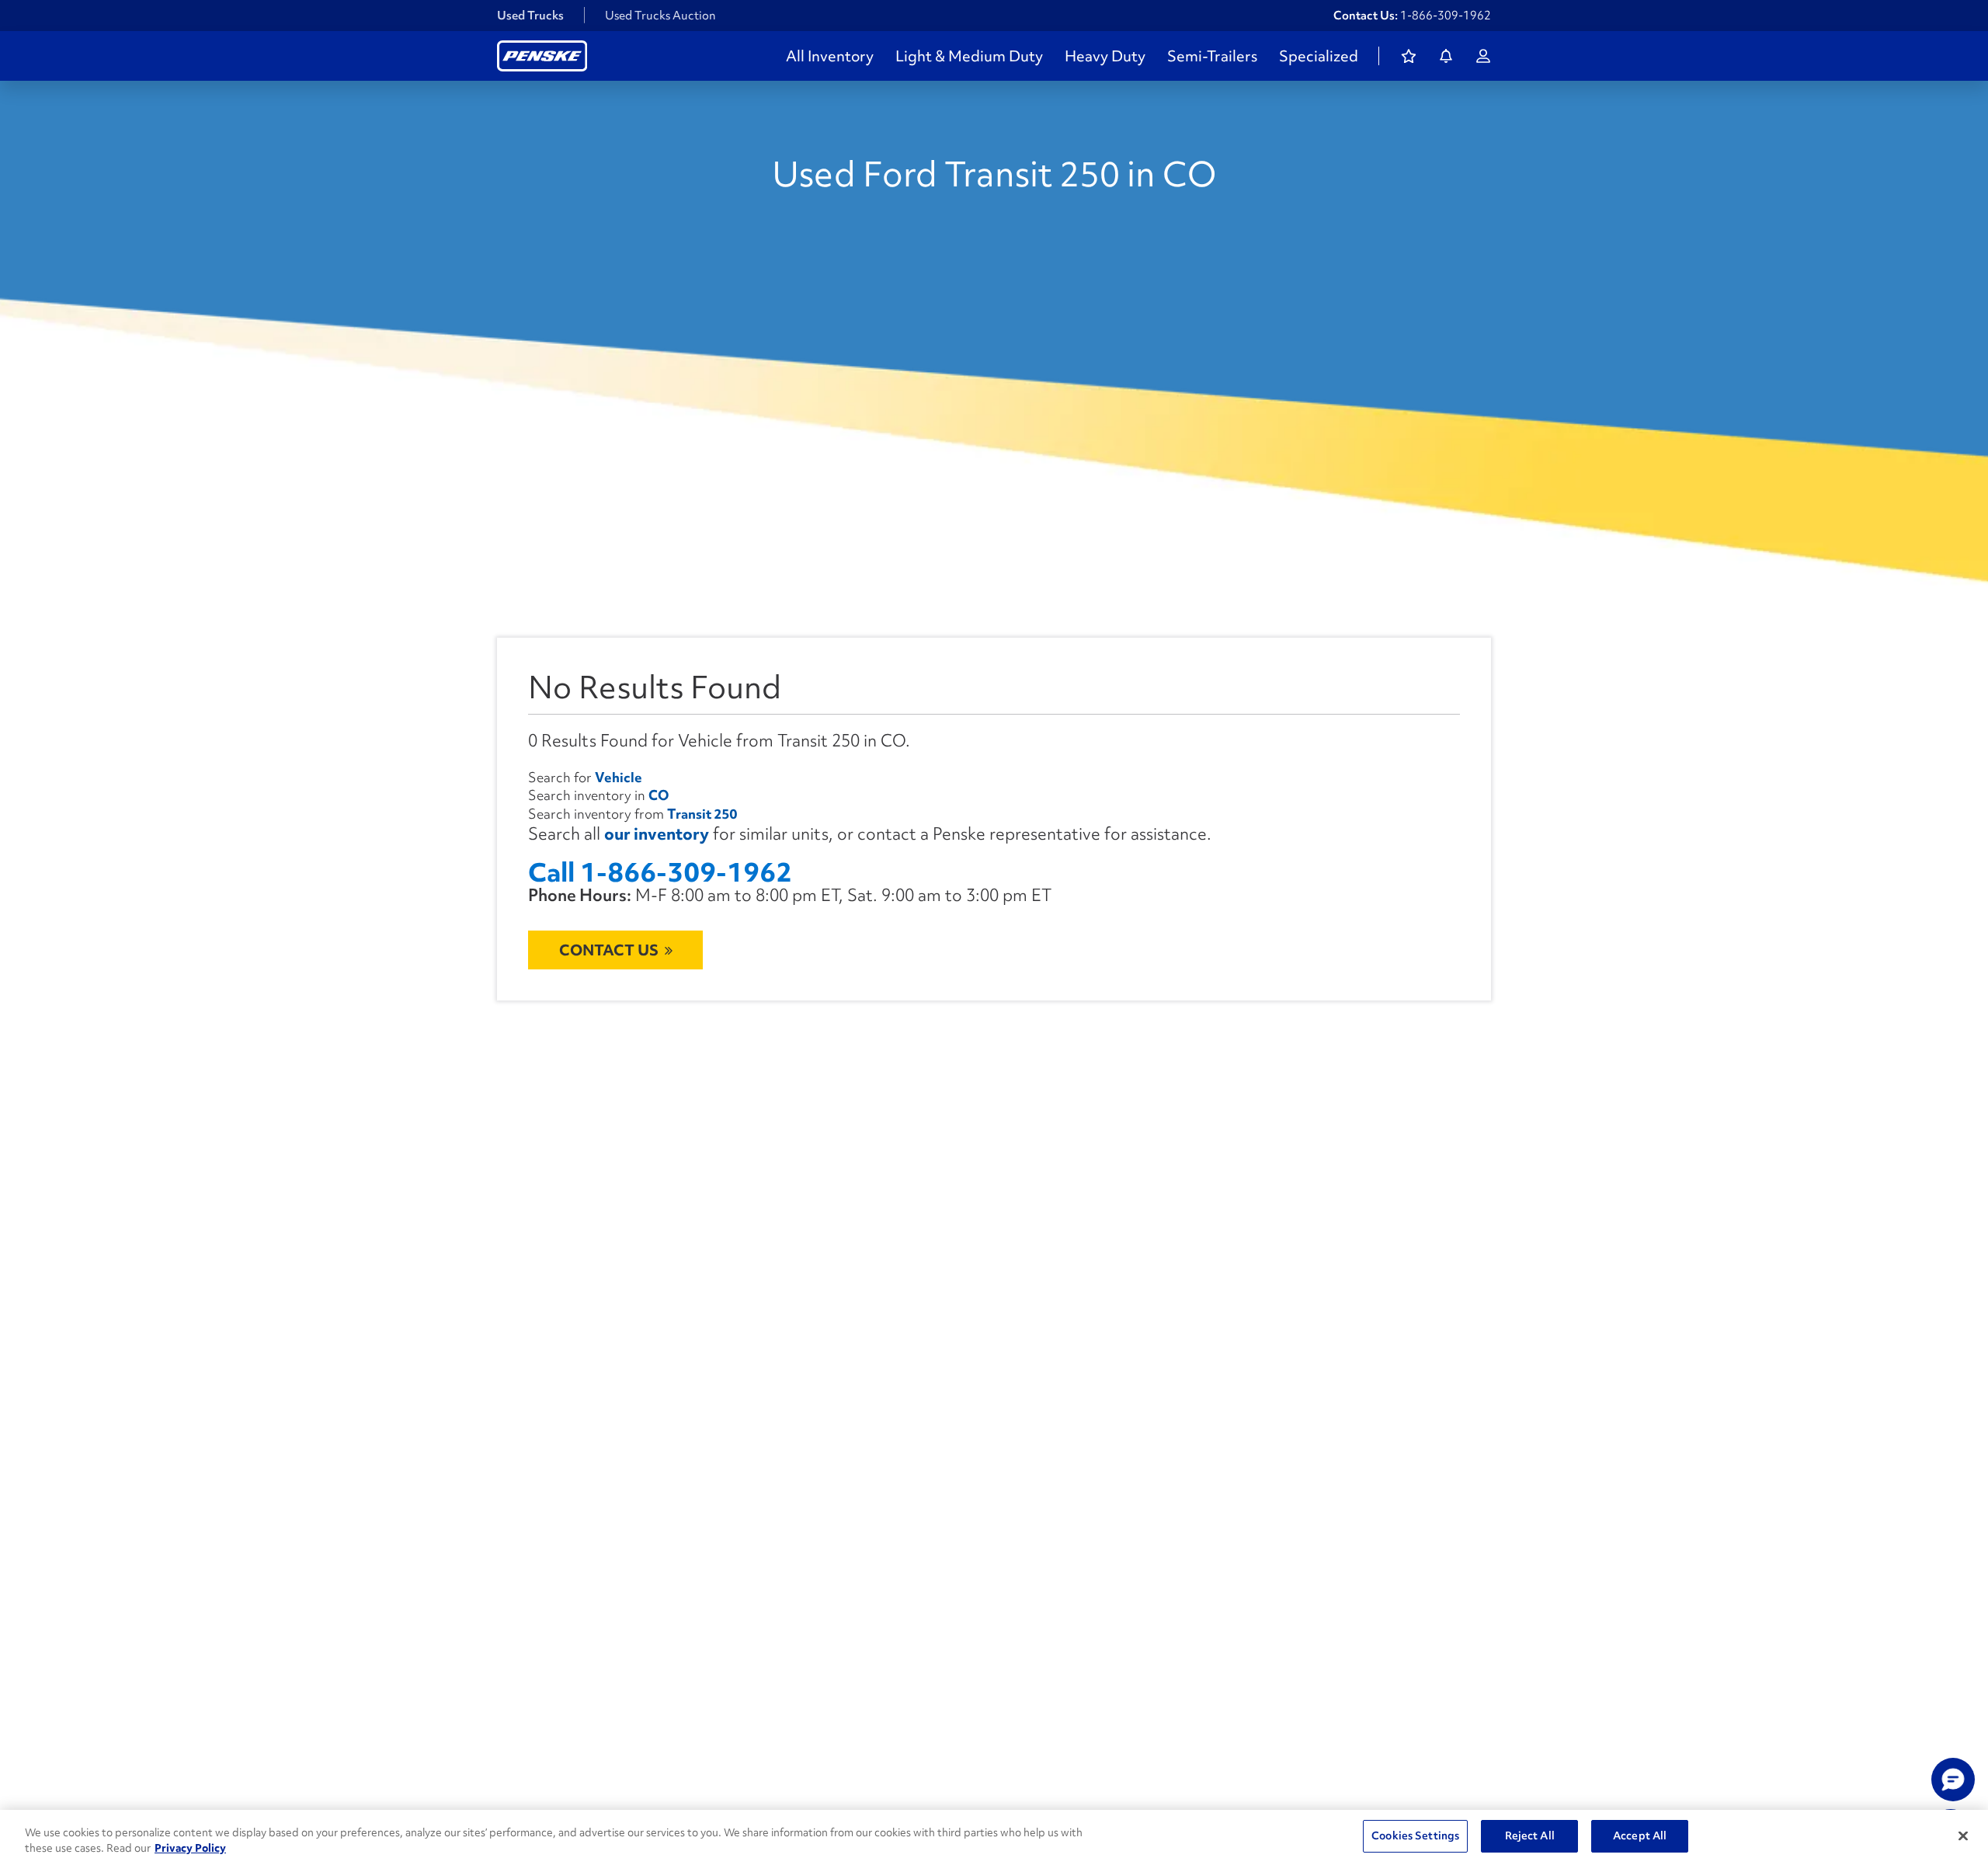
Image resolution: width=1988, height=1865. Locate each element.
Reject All (1530, 1835)
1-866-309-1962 (1446, 16)
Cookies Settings (1415, 1835)
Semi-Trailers (1212, 56)
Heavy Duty (1105, 56)
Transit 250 (702, 814)
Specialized (1319, 56)
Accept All (1640, 1835)
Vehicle (619, 777)
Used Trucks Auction (660, 16)
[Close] (1963, 1835)
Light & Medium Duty (969, 56)
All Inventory (830, 56)
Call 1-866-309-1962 (660, 873)
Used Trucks (530, 16)
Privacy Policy (190, 1848)
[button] (1953, 1780)
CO (659, 795)
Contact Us (609, 950)
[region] (994, 1837)
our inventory (657, 834)
